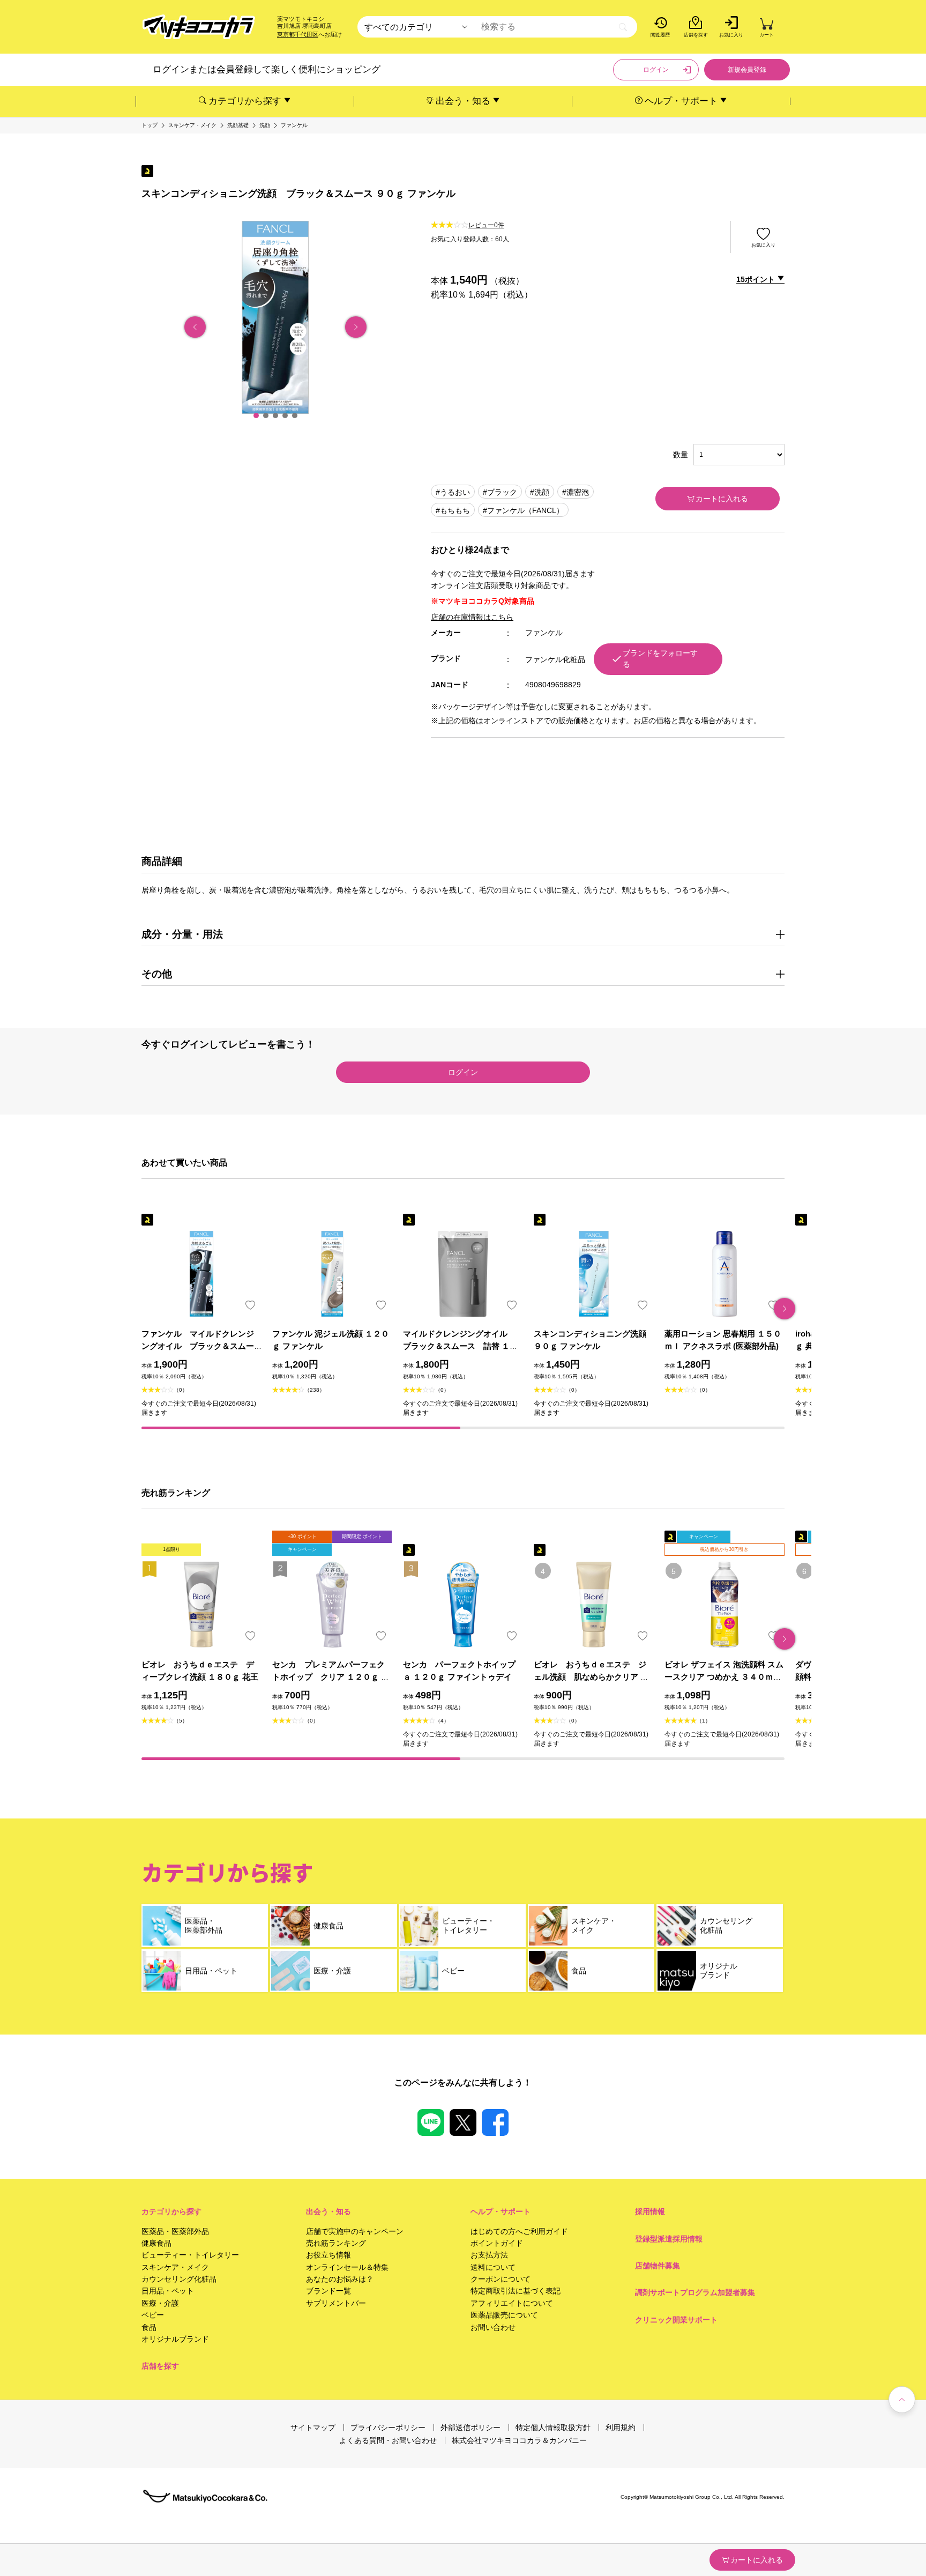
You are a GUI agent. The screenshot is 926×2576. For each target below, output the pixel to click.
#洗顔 (540, 492)
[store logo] (199, 27)
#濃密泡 (576, 492)
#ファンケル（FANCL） (523, 510)
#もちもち (453, 510)
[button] (256, 415)
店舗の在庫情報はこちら (472, 617)
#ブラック (500, 492)
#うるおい (453, 492)
